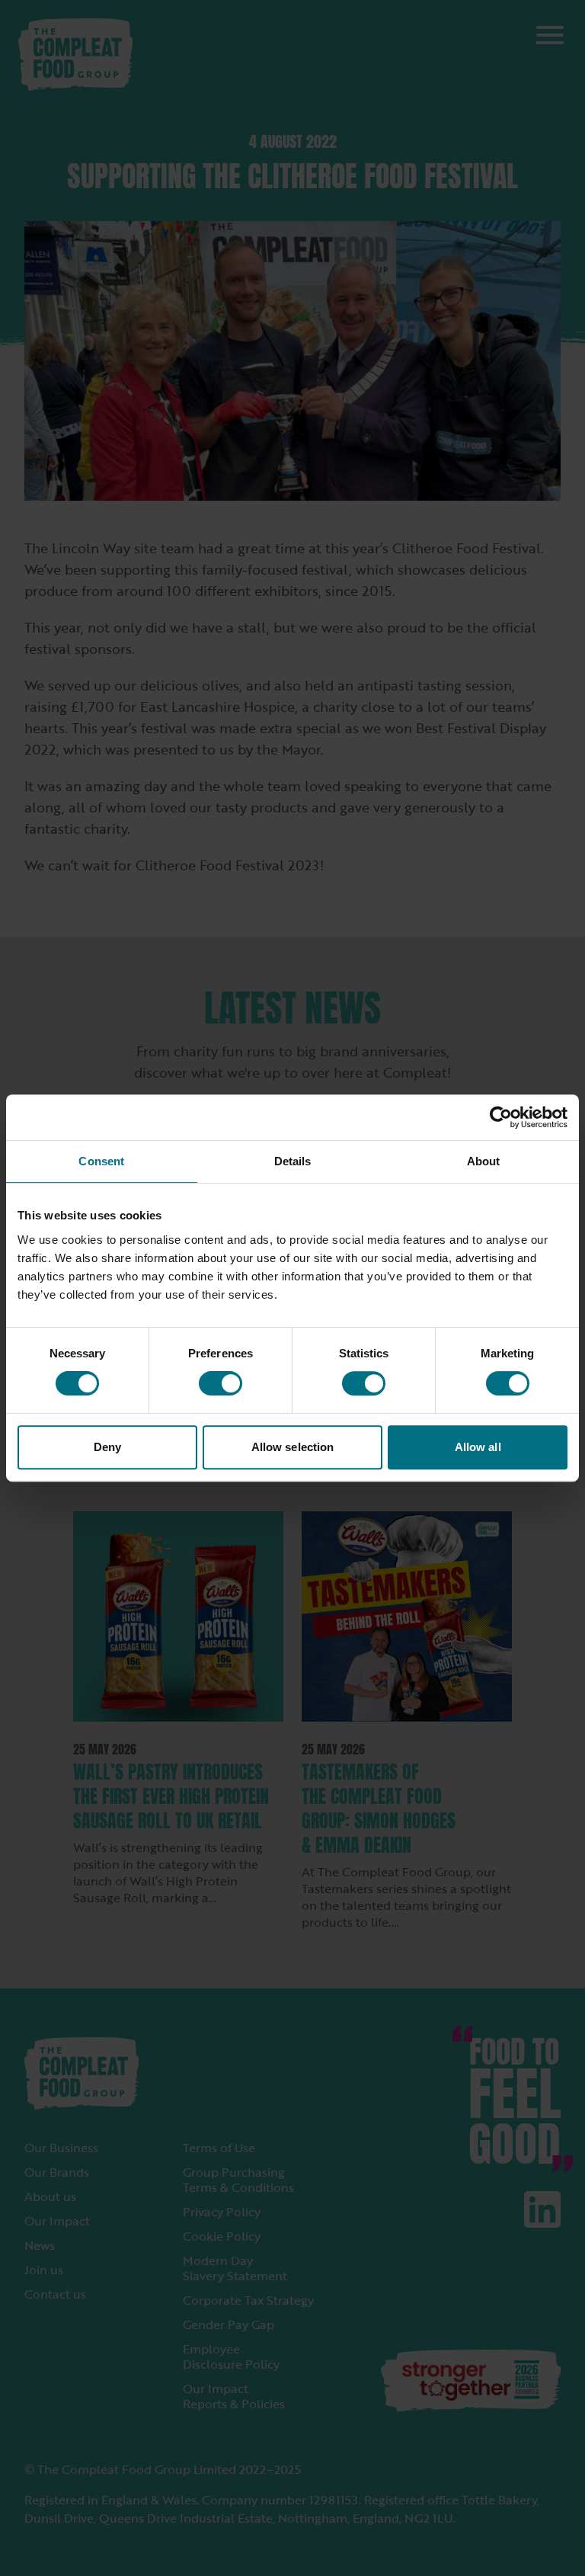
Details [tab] (293, 1161)
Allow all (478, 1447)
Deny (107, 1447)
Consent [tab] (101, 1161)
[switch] (221, 1383)
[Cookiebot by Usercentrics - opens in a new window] (501, 1117)
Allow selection (293, 1447)
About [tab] (484, 1161)
